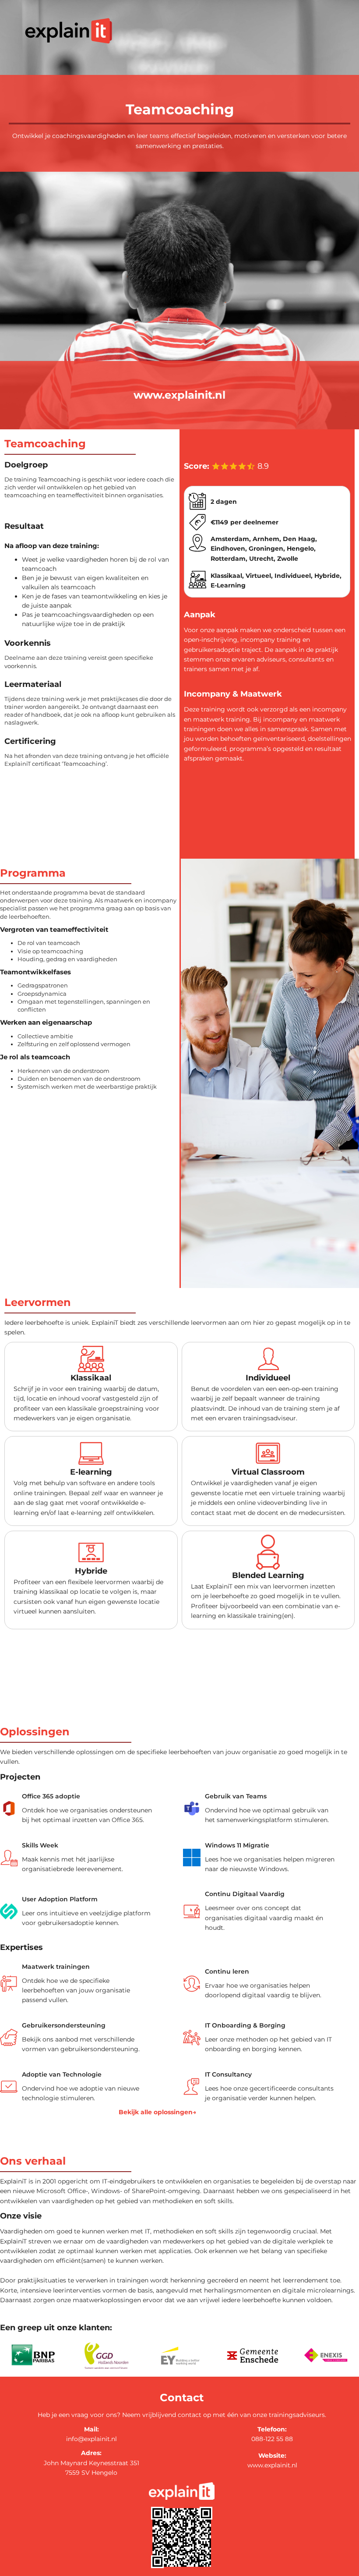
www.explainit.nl (179, 395)
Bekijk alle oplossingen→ (157, 2112)
